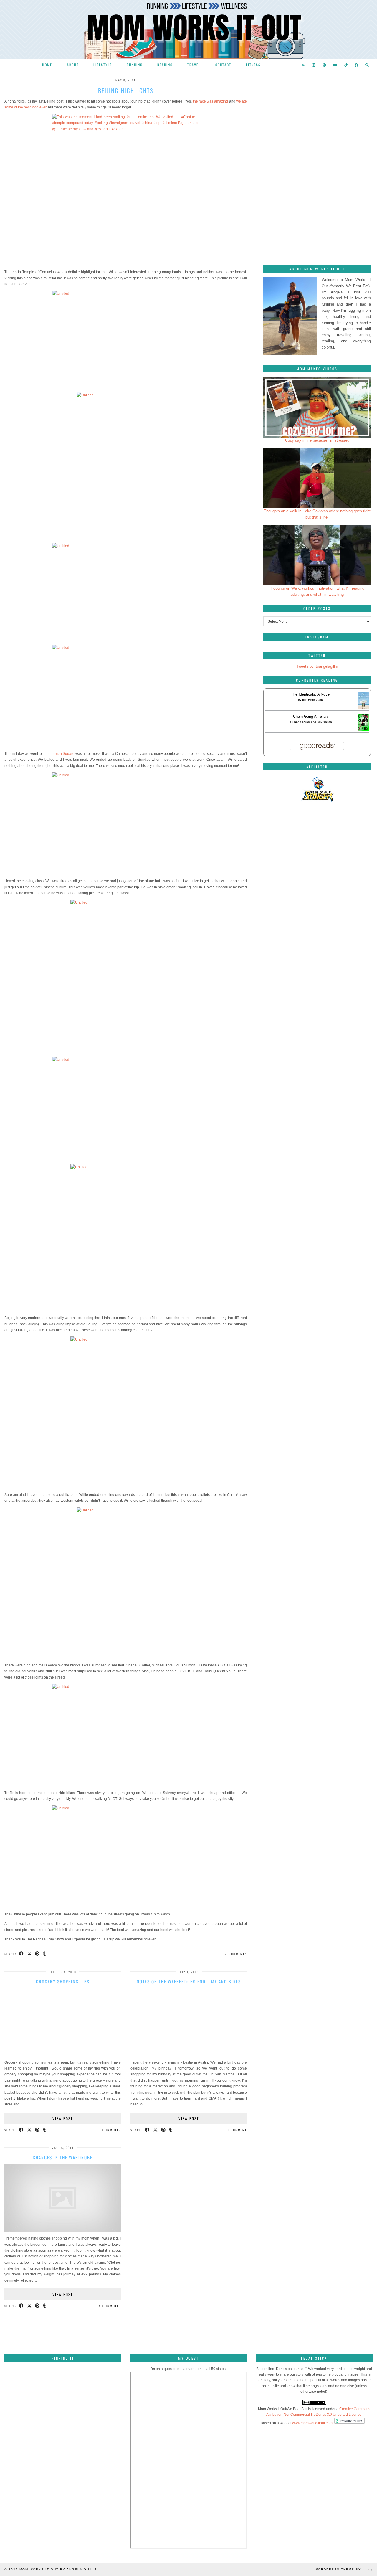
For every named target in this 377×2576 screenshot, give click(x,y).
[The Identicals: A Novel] (363, 709)
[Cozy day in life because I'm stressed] (317, 407)
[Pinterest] (325, 65)
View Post (63, 2118)
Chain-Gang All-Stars (311, 716)
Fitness (253, 65)
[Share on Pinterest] (38, 1954)
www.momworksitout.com (312, 2423)
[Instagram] (314, 65)
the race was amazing (211, 101)
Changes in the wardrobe (63, 2157)
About (73, 65)
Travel (194, 65)
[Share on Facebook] (22, 1954)
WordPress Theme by (344, 2569)
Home (47, 65)
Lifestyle (103, 65)
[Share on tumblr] (45, 1954)
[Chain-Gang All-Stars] (363, 730)
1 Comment (237, 2130)
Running (135, 65)
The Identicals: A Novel (311, 694)
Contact (223, 65)
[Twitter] (304, 65)
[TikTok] (346, 65)
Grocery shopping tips (63, 1981)
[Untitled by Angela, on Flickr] (126, 340)
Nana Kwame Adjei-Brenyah (313, 722)
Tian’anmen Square (59, 754)
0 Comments (110, 2130)
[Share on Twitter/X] (30, 1954)
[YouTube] (335, 65)
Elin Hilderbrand (313, 700)
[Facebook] (357, 65)
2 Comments (236, 1954)
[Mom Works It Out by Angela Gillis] (188, 29)
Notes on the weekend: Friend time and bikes (189, 1981)
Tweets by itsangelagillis (317, 666)
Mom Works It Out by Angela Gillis (58, 2569)
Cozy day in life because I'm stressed (317, 440)
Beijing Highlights (126, 90)
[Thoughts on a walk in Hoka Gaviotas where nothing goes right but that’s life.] (317, 478)
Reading (165, 65)
